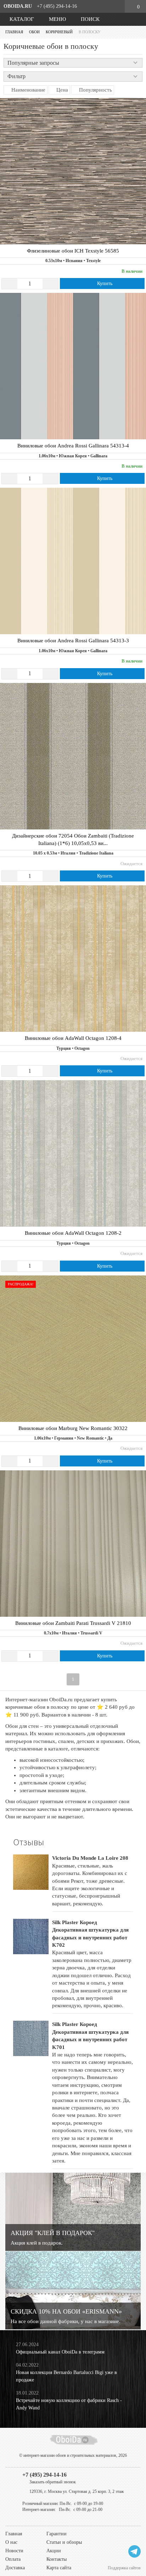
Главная (14, 2534)
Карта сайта (59, 2568)
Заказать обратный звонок (53, 2482)
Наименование (28, 90)
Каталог (21, 19)
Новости (14, 2551)
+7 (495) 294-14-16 (57, 6)
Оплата (13, 2559)
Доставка (15, 2568)
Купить (104, 283)
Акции (54, 2551)
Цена (61, 90)
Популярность (95, 90)
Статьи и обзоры (64, 2542)
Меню (57, 19)
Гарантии (57, 2534)
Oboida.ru (18, 6)
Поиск (89, 19)
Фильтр (16, 76)
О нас (11, 2542)
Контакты (57, 2559)
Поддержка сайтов (124, 2568)
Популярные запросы (33, 63)
